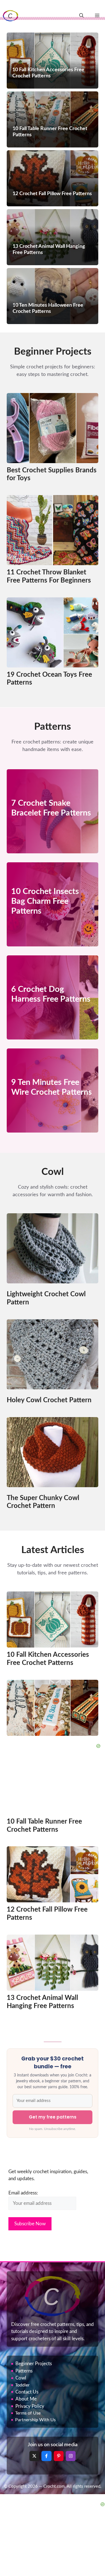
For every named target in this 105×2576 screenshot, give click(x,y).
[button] (81, 16)
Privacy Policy (30, 2406)
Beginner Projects (34, 2364)
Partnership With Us (35, 2420)
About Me (26, 2399)
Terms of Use (28, 2413)
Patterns (24, 2371)
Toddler (22, 2385)
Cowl (21, 2378)
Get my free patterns (53, 2117)
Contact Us (27, 2392)
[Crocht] (11, 16)
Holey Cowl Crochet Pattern (49, 1400)
